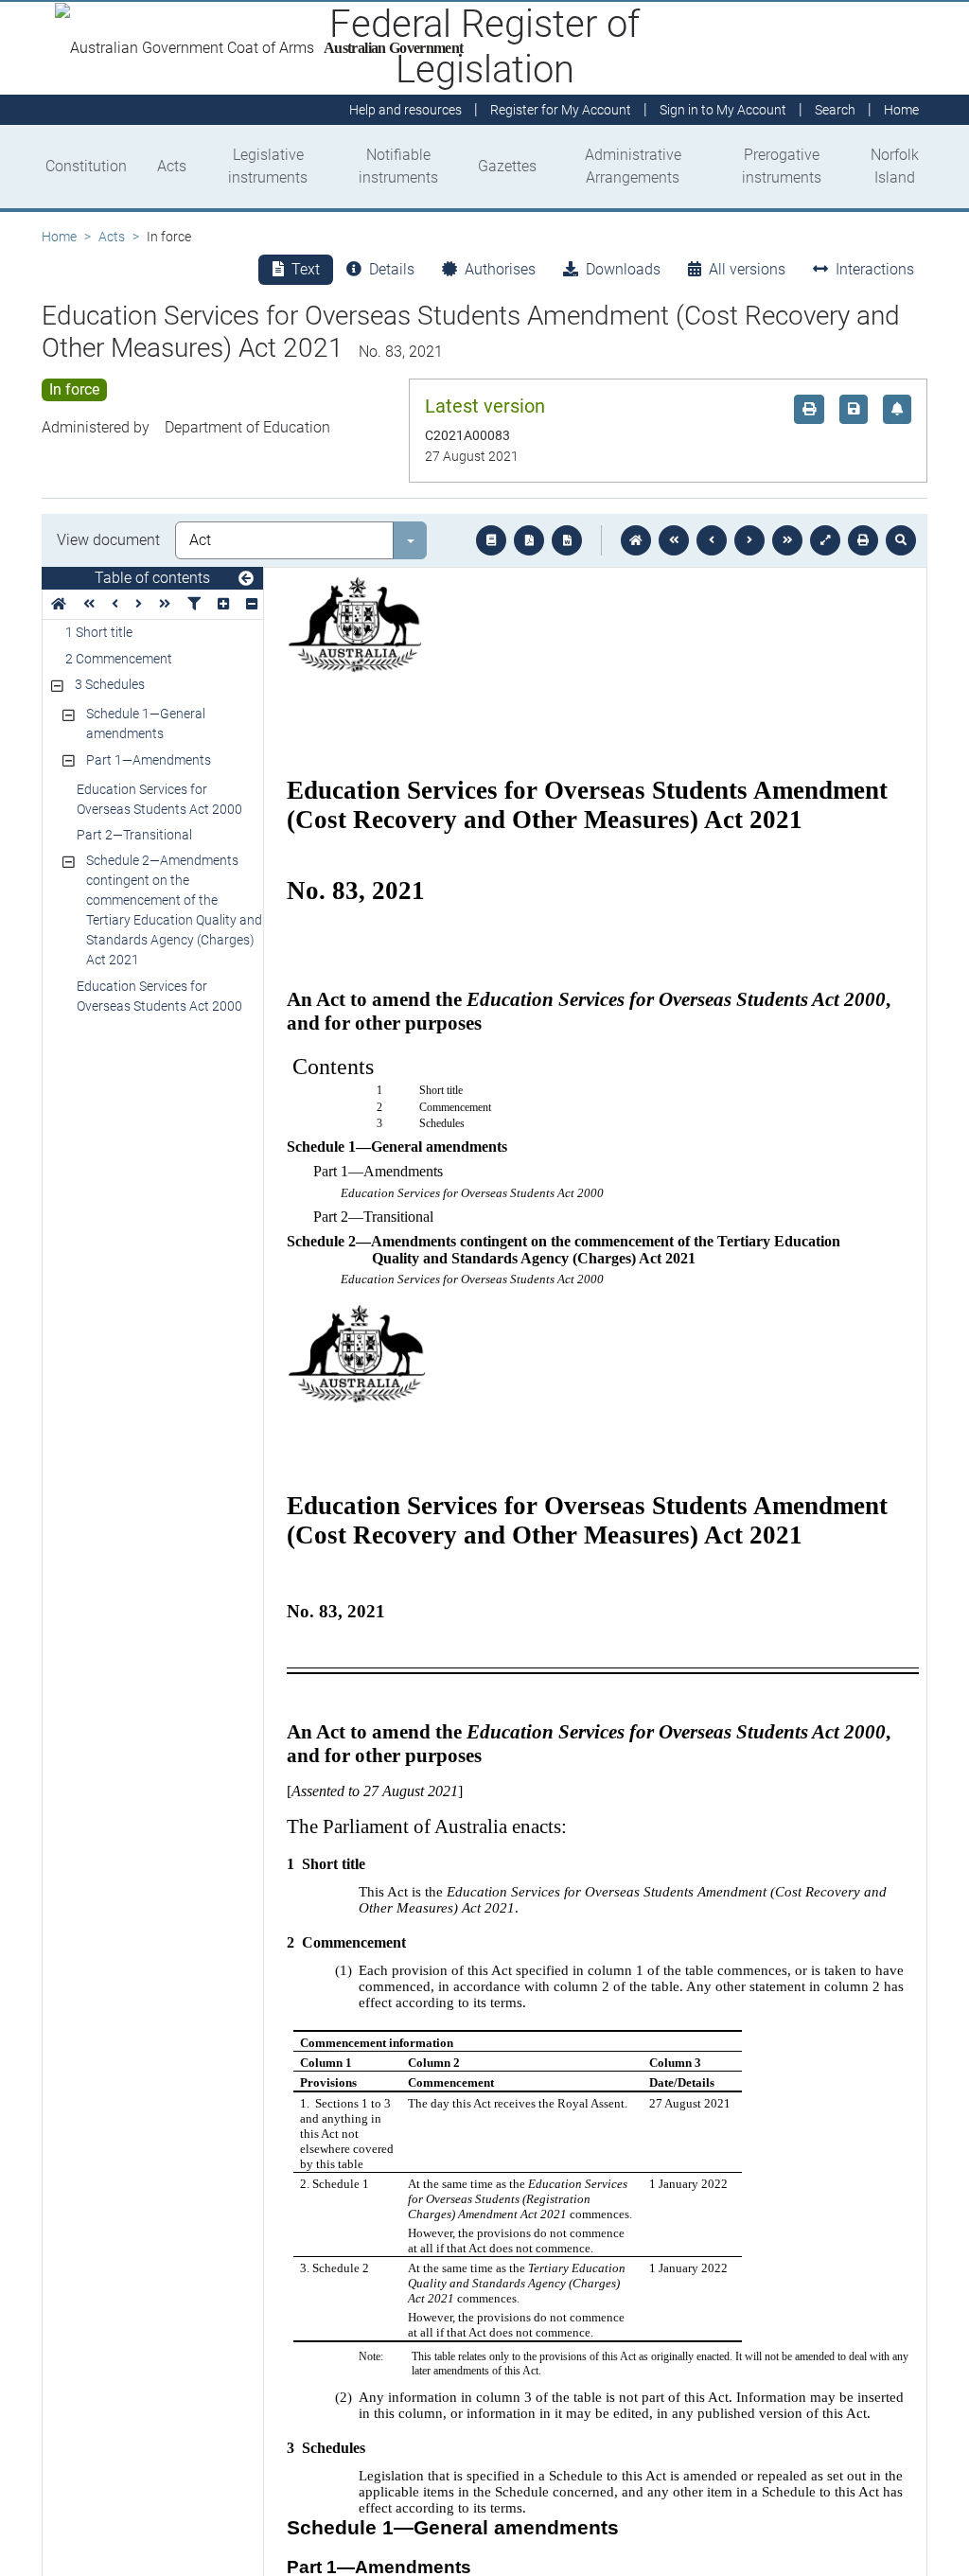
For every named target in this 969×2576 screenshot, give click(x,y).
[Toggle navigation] (246, 579)
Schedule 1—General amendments (146, 723)
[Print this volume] (863, 540)
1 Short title (99, 632)
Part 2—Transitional (134, 835)
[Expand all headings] (223, 604)
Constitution (86, 166)
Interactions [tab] (875, 269)
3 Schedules (110, 684)
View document (108, 540)
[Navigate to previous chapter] (674, 540)
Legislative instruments (268, 166)
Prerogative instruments (782, 166)
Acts (172, 166)
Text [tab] (306, 269)
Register (561, 110)
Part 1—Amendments (149, 760)
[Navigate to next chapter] (787, 540)
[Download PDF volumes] (529, 540)
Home (59, 237)
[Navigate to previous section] (712, 540)
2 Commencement (119, 659)
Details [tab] (392, 269)
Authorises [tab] (500, 269)
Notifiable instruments (398, 166)
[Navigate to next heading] (139, 604)
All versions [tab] (747, 269)
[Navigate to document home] (636, 540)
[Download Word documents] (567, 540)
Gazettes (507, 166)
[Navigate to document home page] (59, 604)
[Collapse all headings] (252, 604)
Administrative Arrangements (633, 166)
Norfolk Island (895, 166)
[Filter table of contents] (194, 604)
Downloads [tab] (623, 269)
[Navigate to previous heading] (115, 604)
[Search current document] (901, 540)
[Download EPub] (491, 540)
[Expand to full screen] (825, 540)
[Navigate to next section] (749, 540)
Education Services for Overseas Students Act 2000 (159, 799)
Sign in (723, 110)
